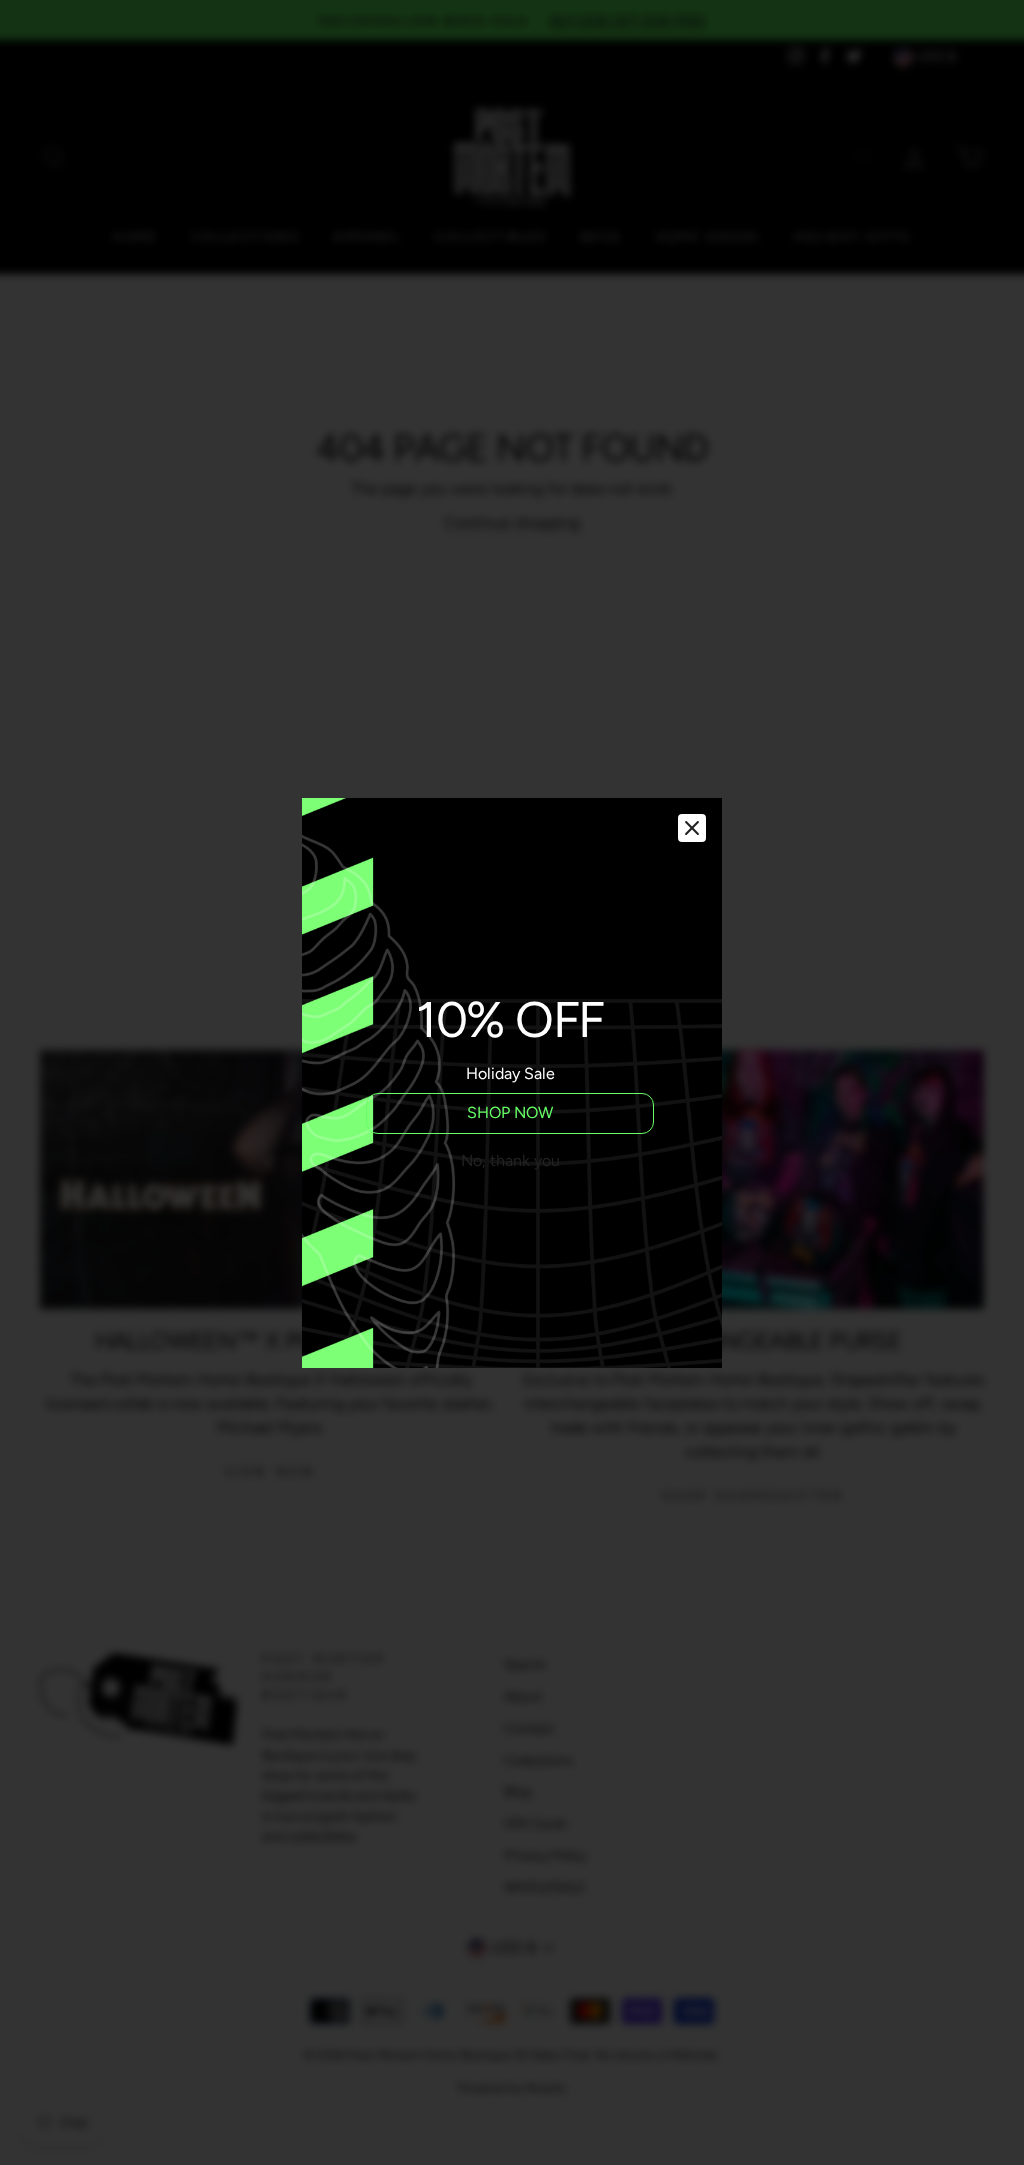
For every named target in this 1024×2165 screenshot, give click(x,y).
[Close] (692, 828)
